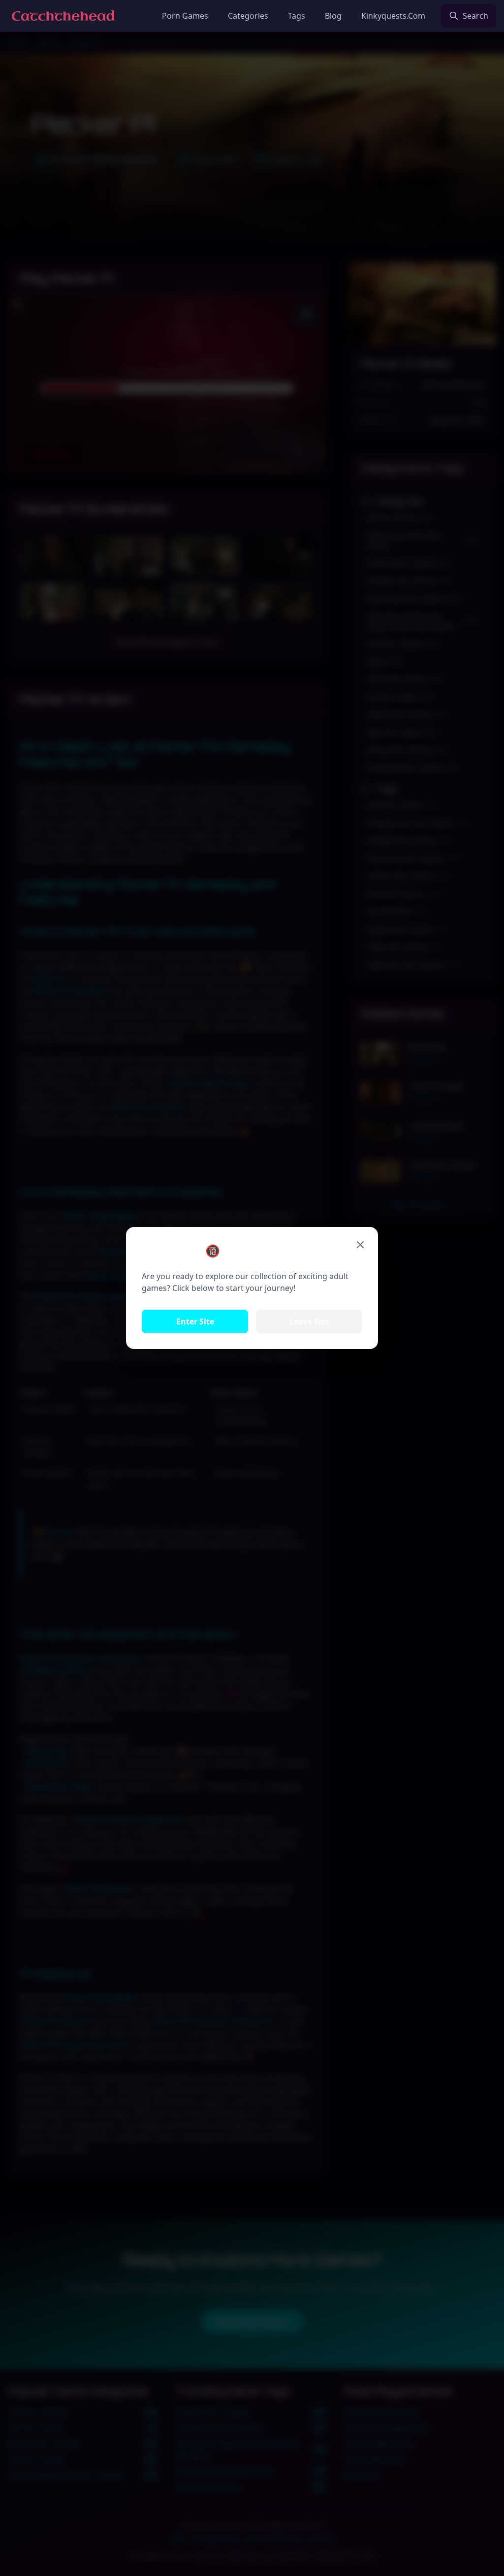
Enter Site (195, 1321)
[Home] (63, 16)
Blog (333, 16)
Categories (248, 16)
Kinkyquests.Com (393, 16)
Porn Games (185, 16)
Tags (297, 16)
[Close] (360, 1245)
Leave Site (309, 1321)
